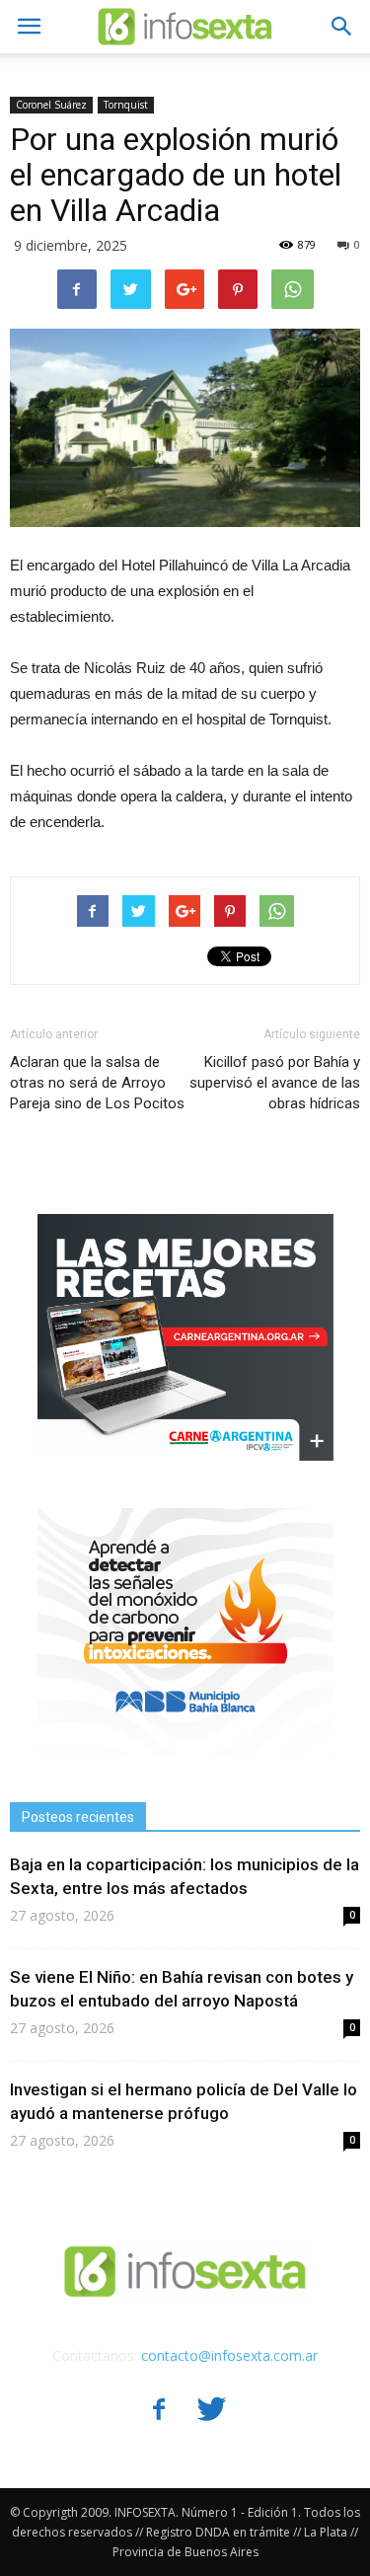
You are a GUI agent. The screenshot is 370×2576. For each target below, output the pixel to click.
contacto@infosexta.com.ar (229, 2355)
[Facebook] (159, 2411)
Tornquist (126, 105)
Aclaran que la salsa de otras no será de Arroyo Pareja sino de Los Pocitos (97, 1083)
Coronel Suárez (51, 105)
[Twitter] (212, 2411)
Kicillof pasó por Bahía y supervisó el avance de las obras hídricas (275, 1083)
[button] (342, 27)
